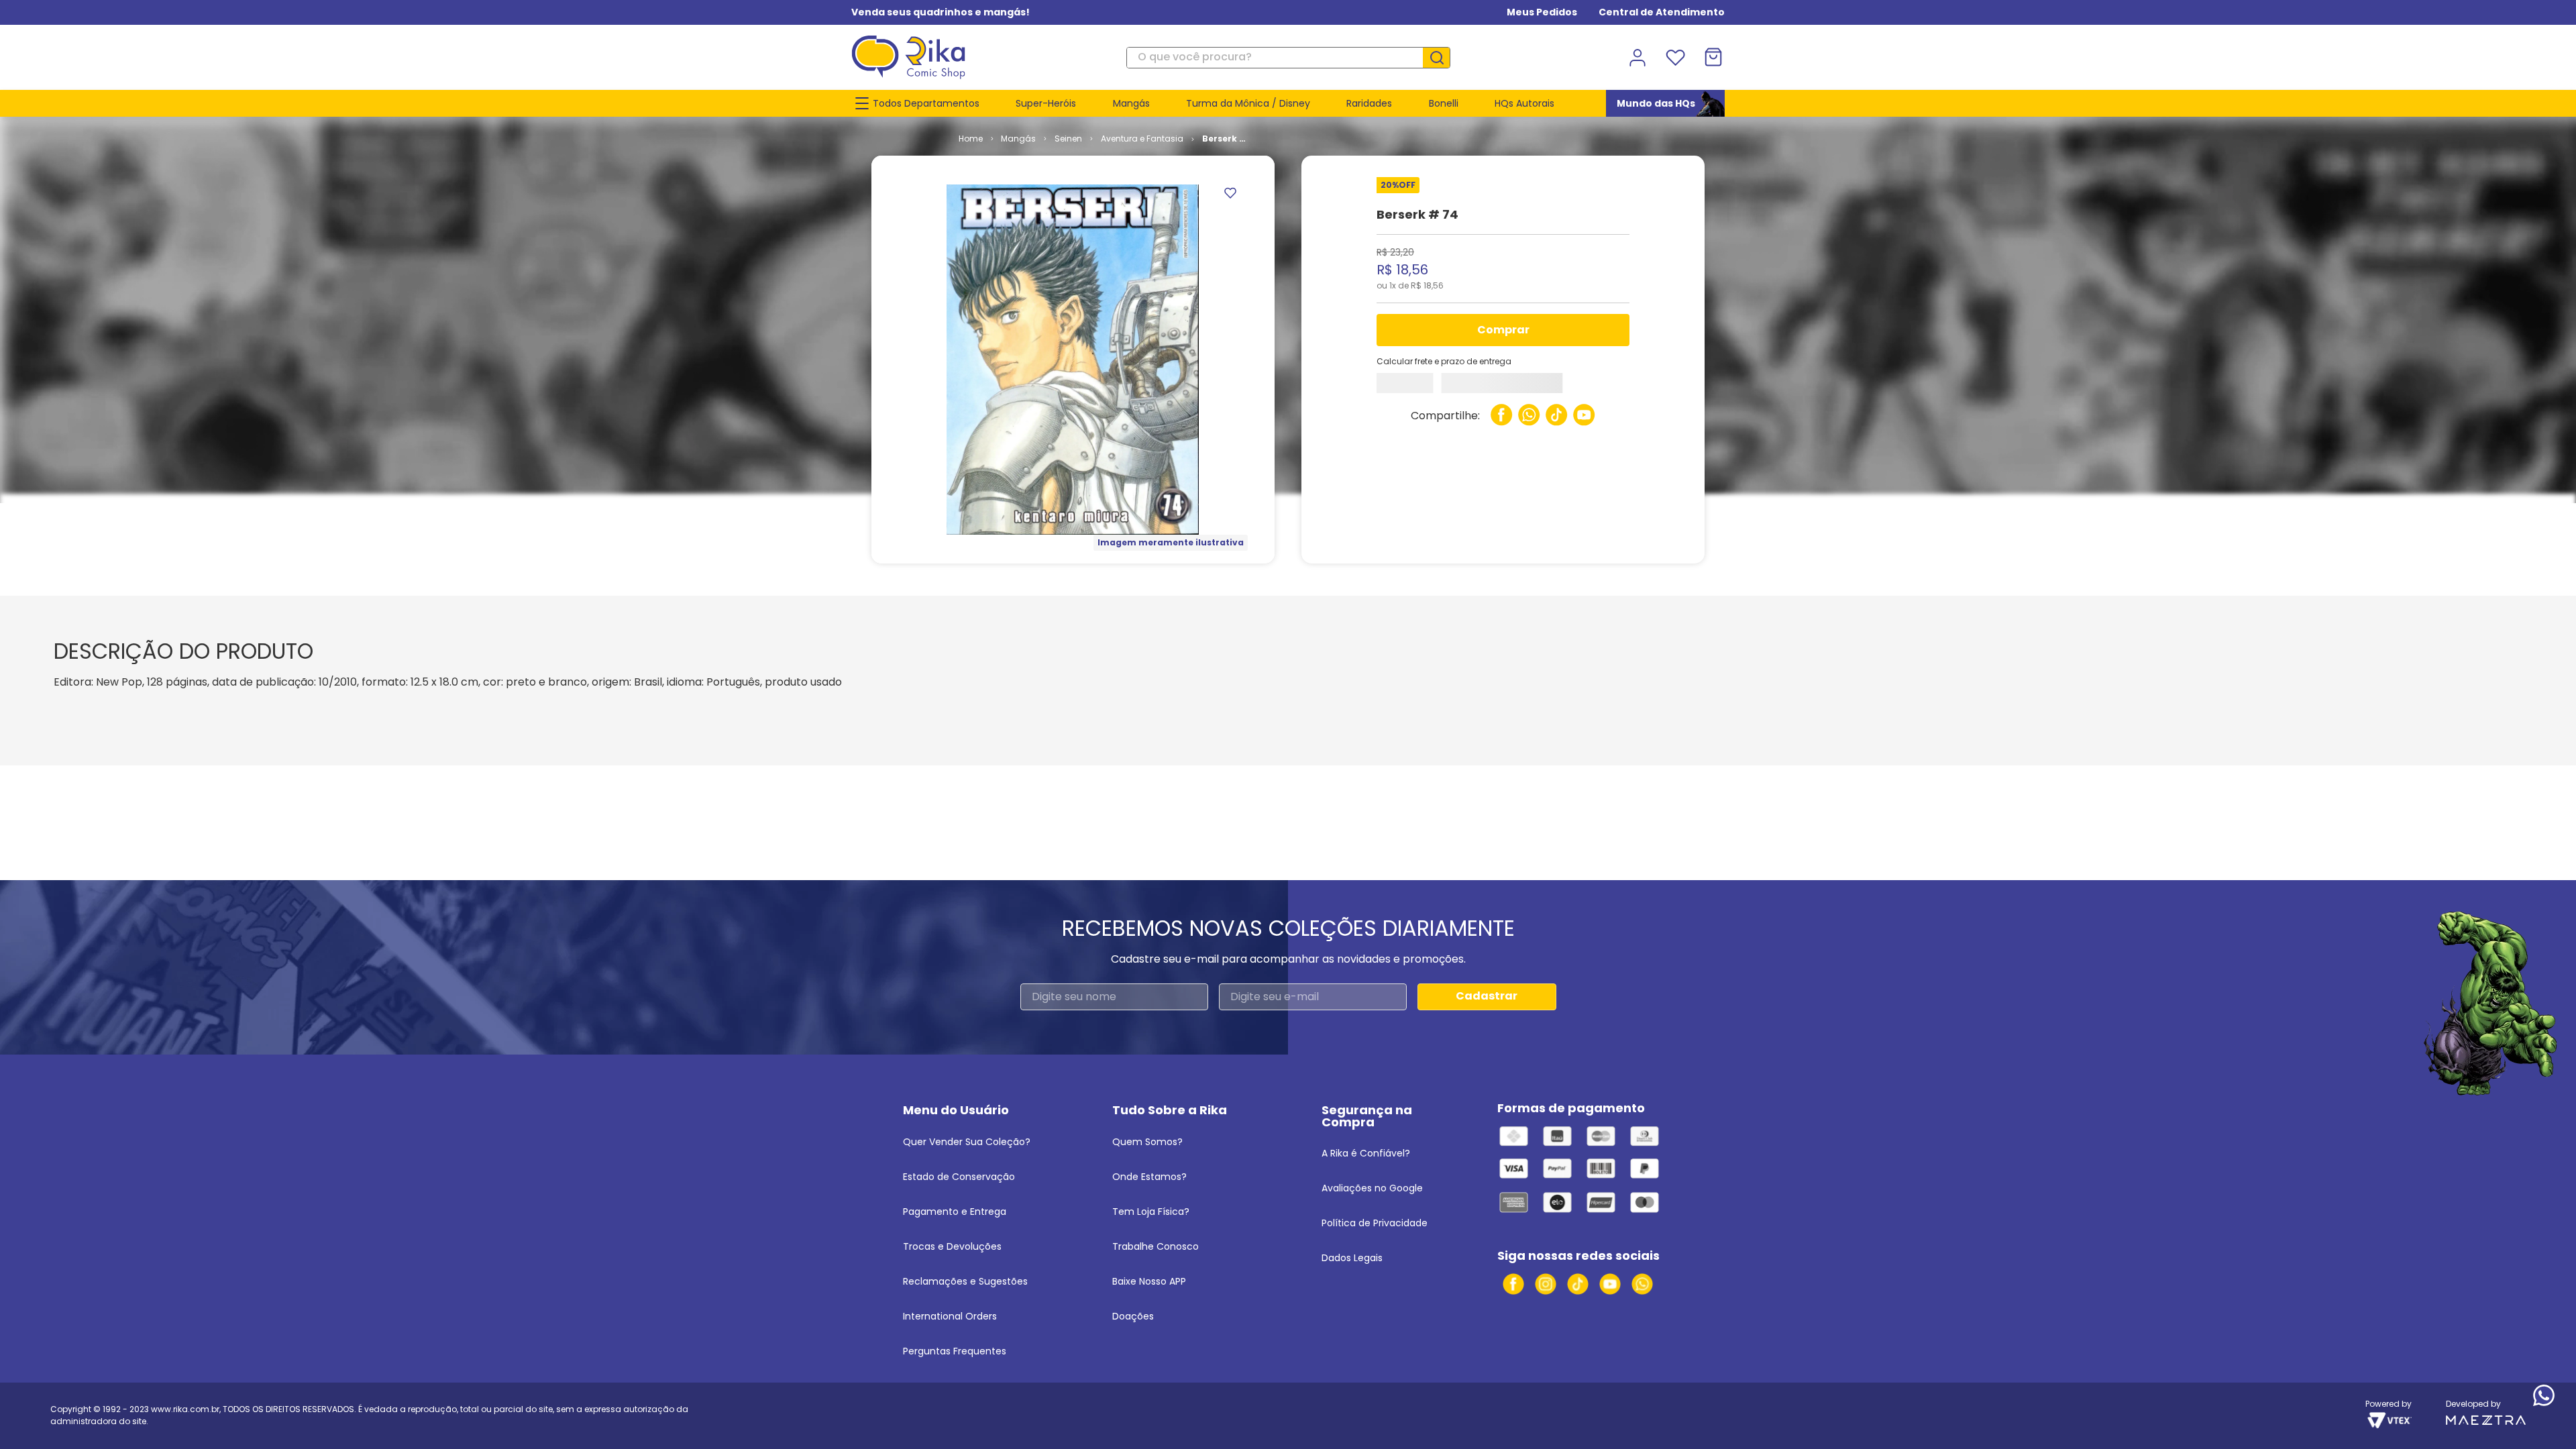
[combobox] (1288, 58)
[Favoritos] (1675, 58)
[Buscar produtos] (1442, 58)
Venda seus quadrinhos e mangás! (941, 12)
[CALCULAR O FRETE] (1413, 386)
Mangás (1120, 139)
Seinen (1170, 139)
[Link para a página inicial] (1071, 139)
